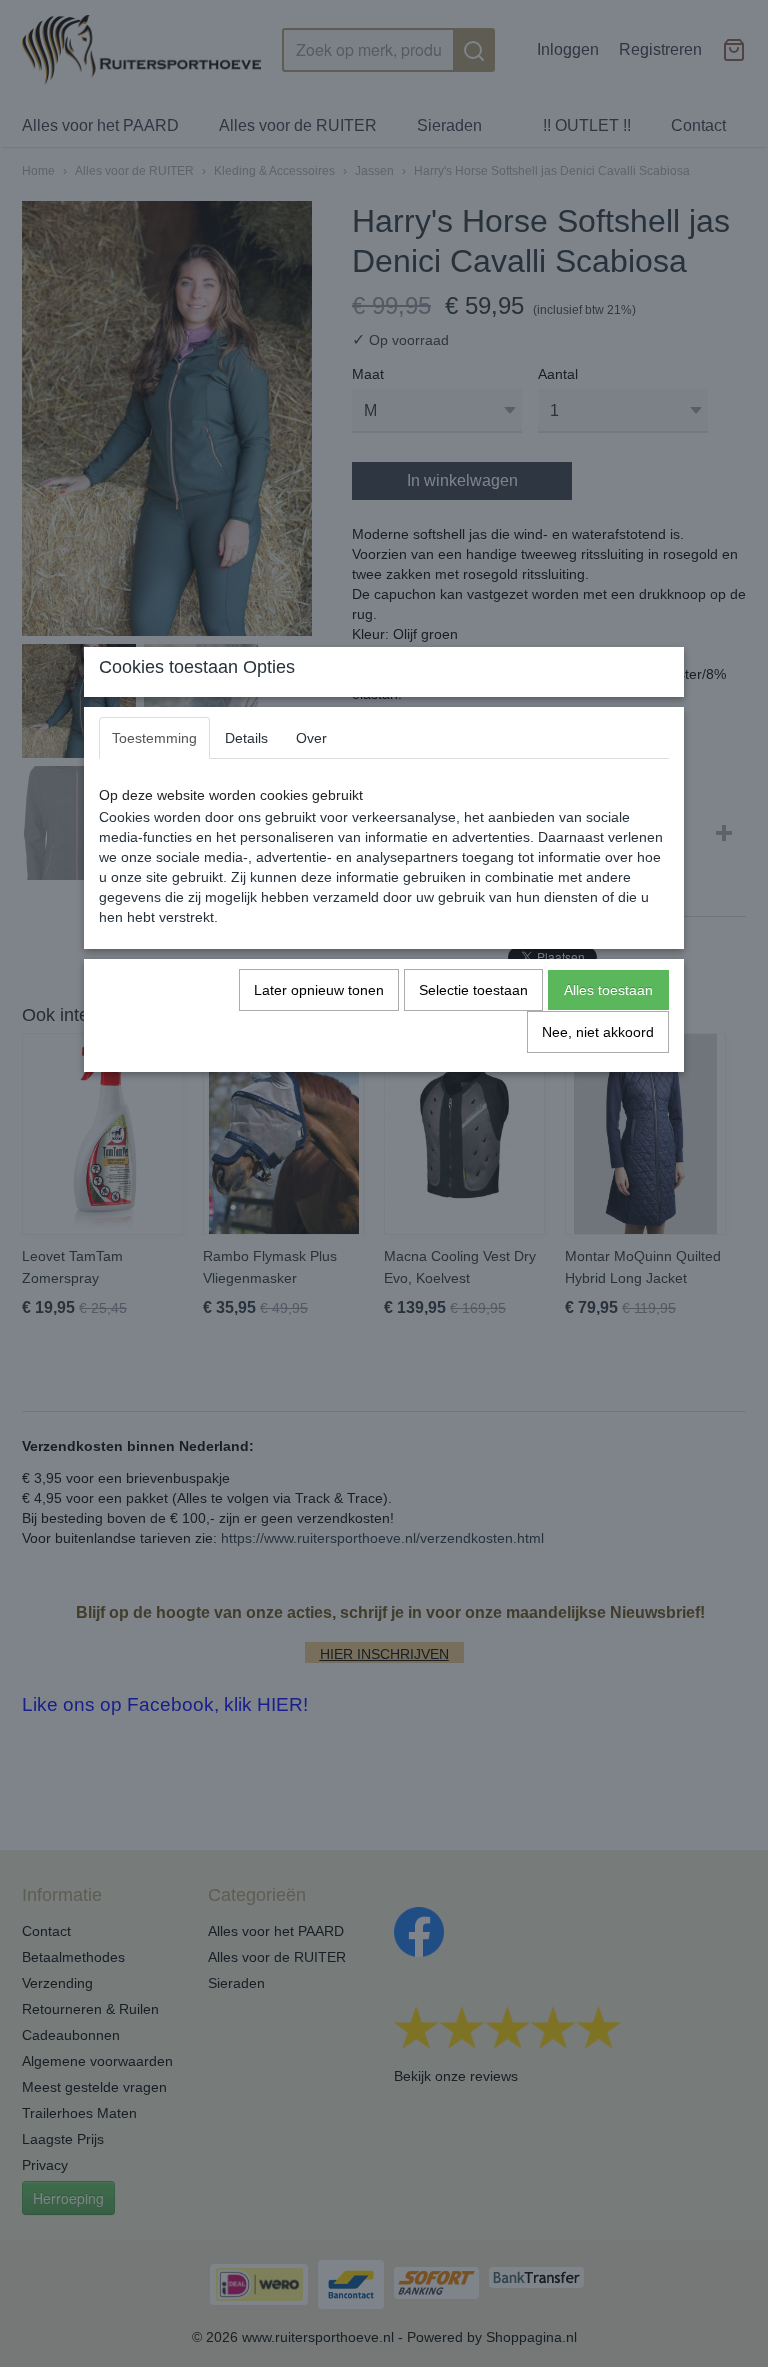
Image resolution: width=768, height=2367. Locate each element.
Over (311, 738)
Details (246, 738)
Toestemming (154, 738)
